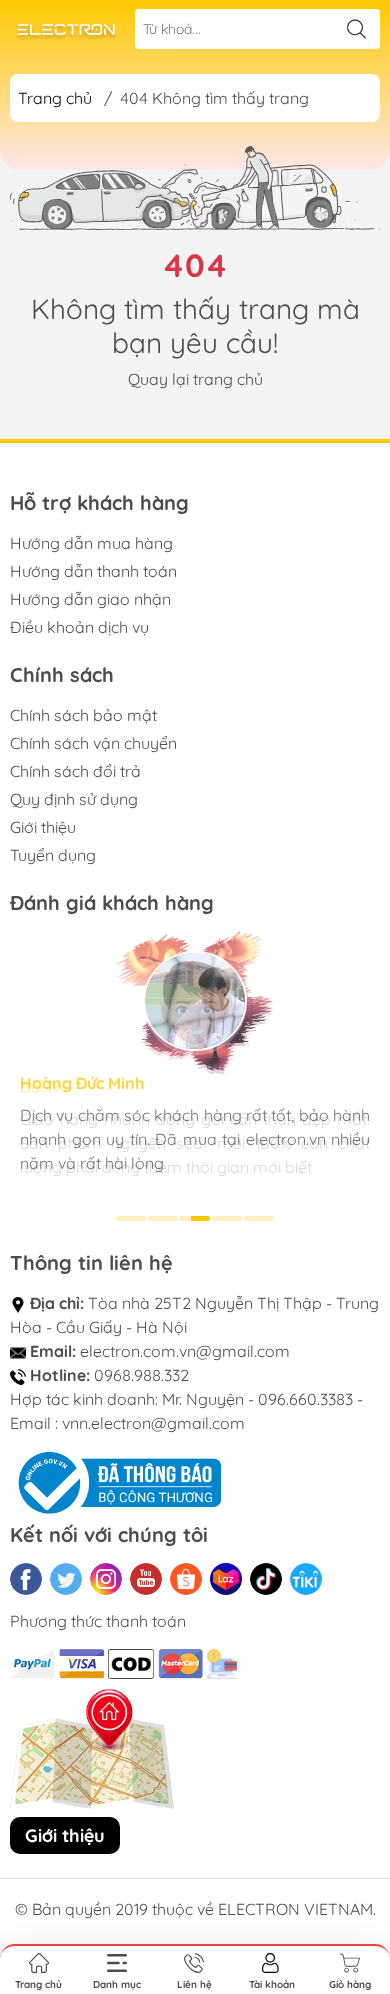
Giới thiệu (43, 827)
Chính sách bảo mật (83, 715)
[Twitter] (66, 1579)
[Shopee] (186, 1579)
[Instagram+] (106, 1579)
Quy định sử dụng (74, 799)
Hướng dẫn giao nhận (90, 599)
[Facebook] (26, 1579)
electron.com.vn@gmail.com (185, 1351)
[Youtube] (146, 1579)
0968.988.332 (141, 1375)
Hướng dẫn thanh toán (93, 571)
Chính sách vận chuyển (93, 743)
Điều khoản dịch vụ (79, 627)
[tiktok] (266, 1579)
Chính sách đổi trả (75, 771)
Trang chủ (55, 98)
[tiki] (306, 1579)
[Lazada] (226, 1579)
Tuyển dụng (53, 855)
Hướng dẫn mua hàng (91, 543)
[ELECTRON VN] (66, 29)
